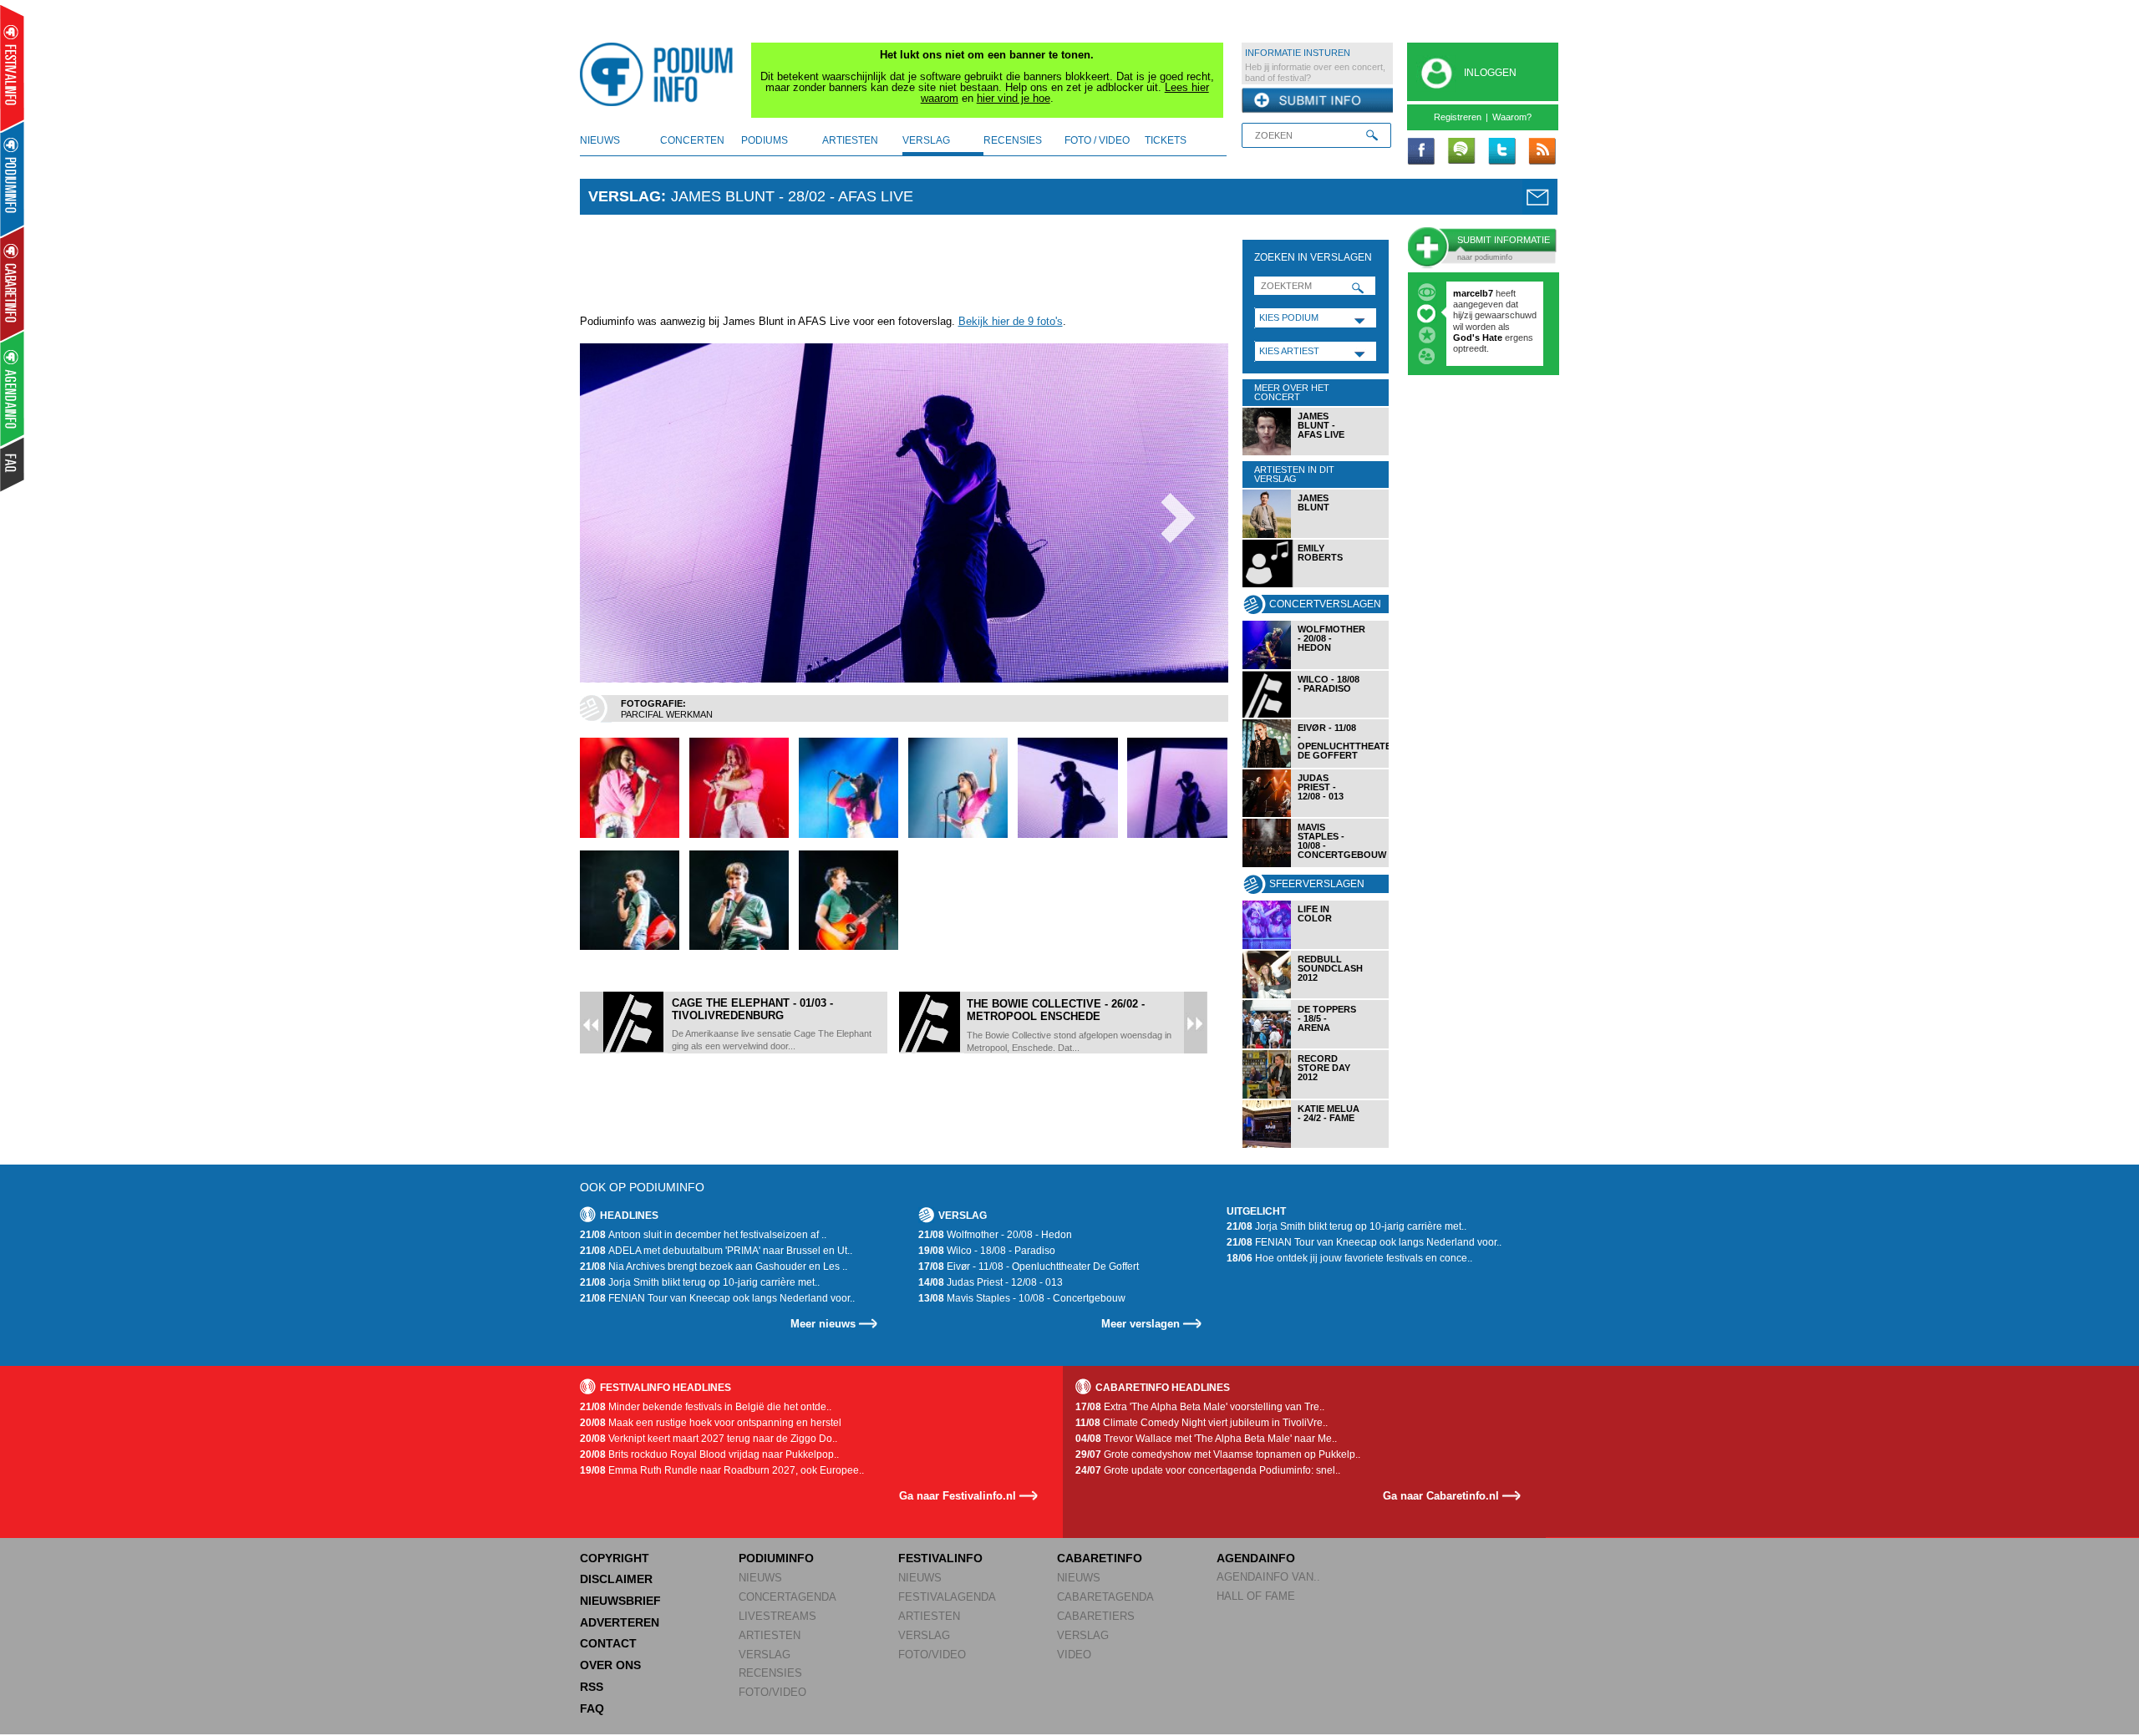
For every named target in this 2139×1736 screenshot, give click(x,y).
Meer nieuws (823, 1324)
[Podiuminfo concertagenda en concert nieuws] (13, 178)
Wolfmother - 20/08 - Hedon (995, 1235)
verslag (926, 140)
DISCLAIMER (616, 1579)
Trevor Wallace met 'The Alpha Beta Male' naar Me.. (1206, 1439)
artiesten (850, 140)
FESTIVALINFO (940, 1558)
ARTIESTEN (770, 1635)
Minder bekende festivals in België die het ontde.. (706, 1407)
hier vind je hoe (1014, 98)
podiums (765, 140)
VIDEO (1074, 1655)
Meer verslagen (1141, 1324)
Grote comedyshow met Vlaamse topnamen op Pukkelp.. (1218, 1454)
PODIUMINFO (776, 1558)
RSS (592, 1687)
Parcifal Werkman (667, 714)
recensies (1013, 140)
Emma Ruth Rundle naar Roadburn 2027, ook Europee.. (722, 1470)
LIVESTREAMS (777, 1616)
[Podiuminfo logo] (661, 74)
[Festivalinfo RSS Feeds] (1542, 152)
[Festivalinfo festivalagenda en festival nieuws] (12, 68)
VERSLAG (765, 1655)
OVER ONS (610, 1665)
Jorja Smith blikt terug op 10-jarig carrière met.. (700, 1282)
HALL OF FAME (1256, 1596)
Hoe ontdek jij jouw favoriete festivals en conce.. (1349, 1258)
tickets (1166, 140)
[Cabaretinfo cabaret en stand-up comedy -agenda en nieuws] (12, 283)
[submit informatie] (1317, 101)
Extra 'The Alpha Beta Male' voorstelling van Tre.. (1200, 1407)
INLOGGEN (1490, 73)
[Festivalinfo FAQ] (13, 464)
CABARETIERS (1096, 1616)
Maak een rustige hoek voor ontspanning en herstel (711, 1423)
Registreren (1458, 117)
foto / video (1097, 140)
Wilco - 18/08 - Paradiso (987, 1251)
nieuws (600, 140)
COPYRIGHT (615, 1558)
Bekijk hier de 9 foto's (1011, 321)
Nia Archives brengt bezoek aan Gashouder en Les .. (714, 1266)
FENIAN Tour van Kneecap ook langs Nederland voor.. (717, 1298)
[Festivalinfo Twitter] (1501, 152)
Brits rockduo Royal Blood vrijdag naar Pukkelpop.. (709, 1454)
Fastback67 (1478, 293)
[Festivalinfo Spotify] (1461, 152)
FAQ (592, 1708)
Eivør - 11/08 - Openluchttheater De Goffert (1029, 1266)
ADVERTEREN (620, 1622)
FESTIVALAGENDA (947, 1597)
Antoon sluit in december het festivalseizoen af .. (703, 1235)
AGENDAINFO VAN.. (1268, 1577)
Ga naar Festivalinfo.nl (958, 1496)
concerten (692, 140)
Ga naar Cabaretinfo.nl (1441, 1496)
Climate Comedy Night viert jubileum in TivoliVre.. (1202, 1423)
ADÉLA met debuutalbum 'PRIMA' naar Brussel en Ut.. (716, 1251)
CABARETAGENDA (1105, 1597)
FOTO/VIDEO (772, 1692)
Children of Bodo (1491, 315)
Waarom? (1512, 117)
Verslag (625, 196)
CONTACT (608, 1643)
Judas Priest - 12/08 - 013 (991, 1282)
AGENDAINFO (1256, 1558)
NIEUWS (760, 1578)
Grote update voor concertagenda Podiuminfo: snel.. (1208, 1470)
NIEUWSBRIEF (620, 1601)
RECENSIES (770, 1673)
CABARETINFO (1100, 1558)
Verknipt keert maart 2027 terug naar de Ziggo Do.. (709, 1439)
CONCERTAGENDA (788, 1597)
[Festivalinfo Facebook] (1421, 152)
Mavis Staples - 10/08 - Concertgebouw (1022, 1298)
